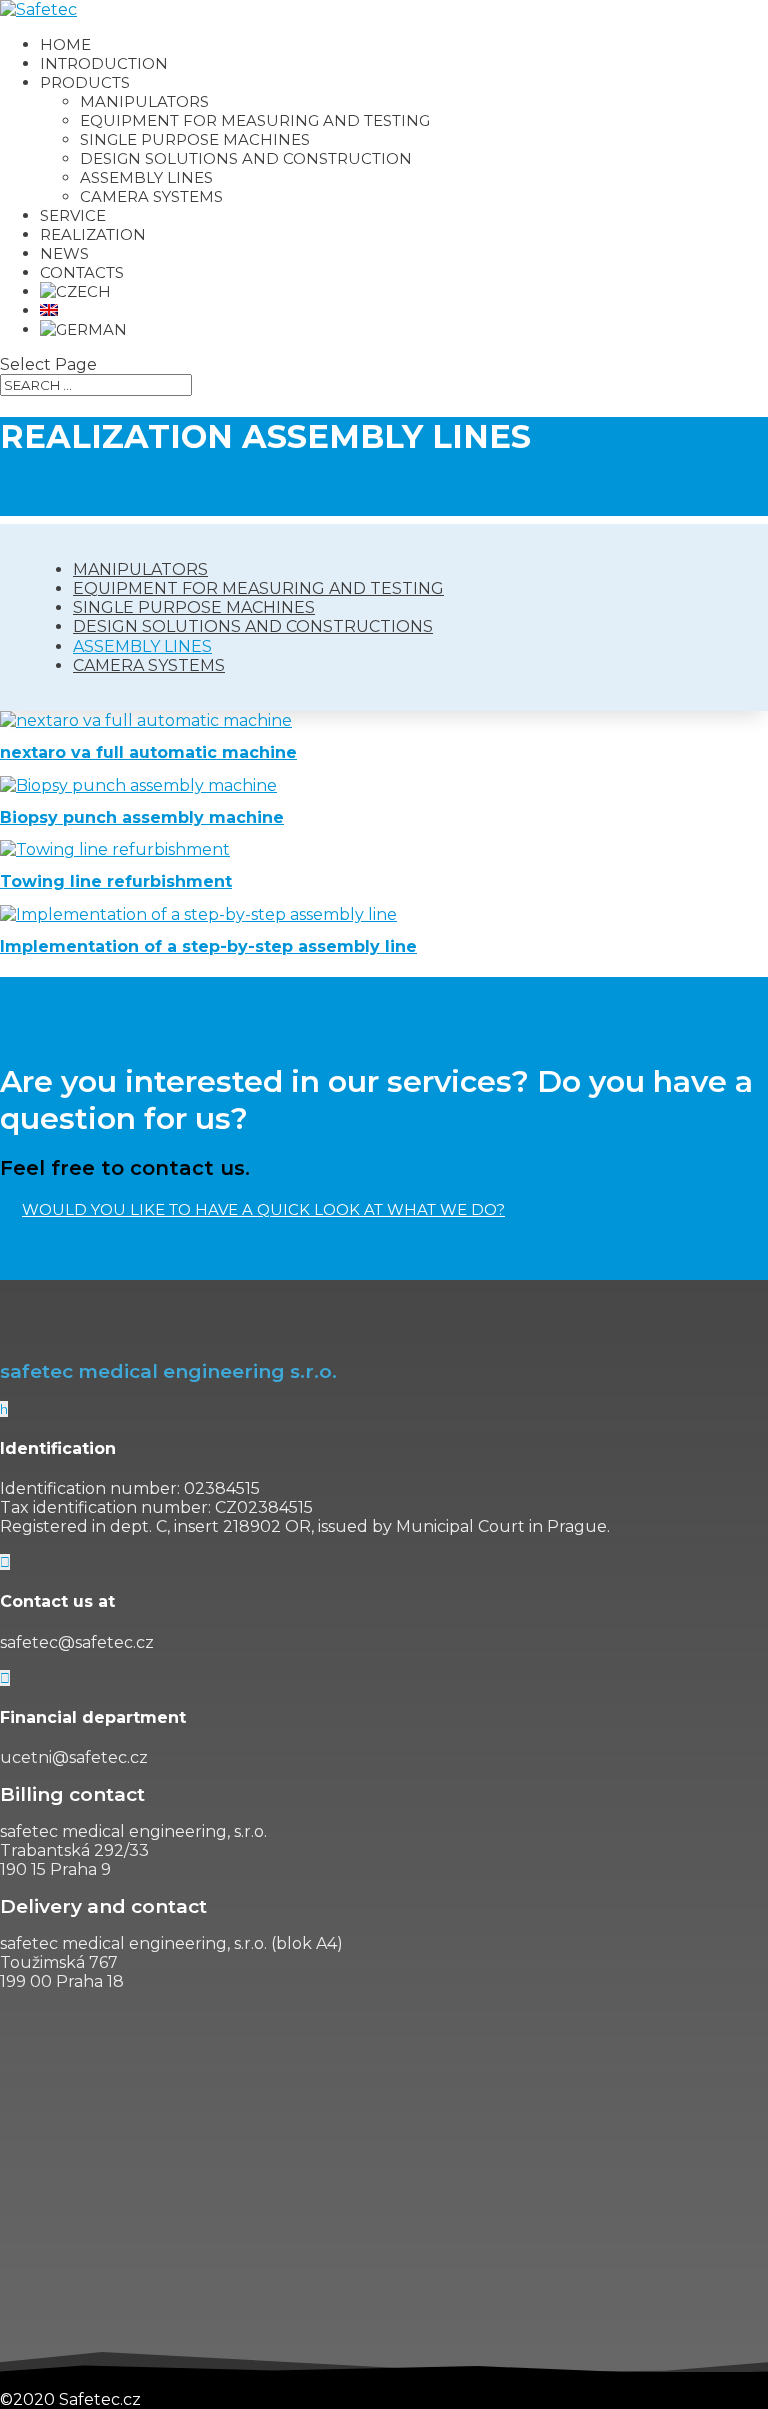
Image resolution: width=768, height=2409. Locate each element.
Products (85, 82)
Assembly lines (142, 646)
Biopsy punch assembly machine (142, 817)
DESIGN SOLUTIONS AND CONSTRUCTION (246, 158)
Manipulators (140, 569)
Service (73, 215)
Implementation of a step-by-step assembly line (208, 946)
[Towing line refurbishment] (115, 849)
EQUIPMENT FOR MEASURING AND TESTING (255, 120)
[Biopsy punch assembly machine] (138, 785)
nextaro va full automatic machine (148, 752)
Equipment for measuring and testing (258, 588)
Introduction (104, 63)
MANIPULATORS (144, 101)
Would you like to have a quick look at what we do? (263, 1209)
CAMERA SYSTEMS (151, 196)
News (64, 253)
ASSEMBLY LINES (146, 177)
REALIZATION (93, 234)
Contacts (82, 272)
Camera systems (149, 665)
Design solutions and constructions (253, 626)
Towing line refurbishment (116, 881)
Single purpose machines (194, 607)
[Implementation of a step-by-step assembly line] (198, 914)
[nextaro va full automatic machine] (146, 720)
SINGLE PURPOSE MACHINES (195, 139)
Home (65, 44)
